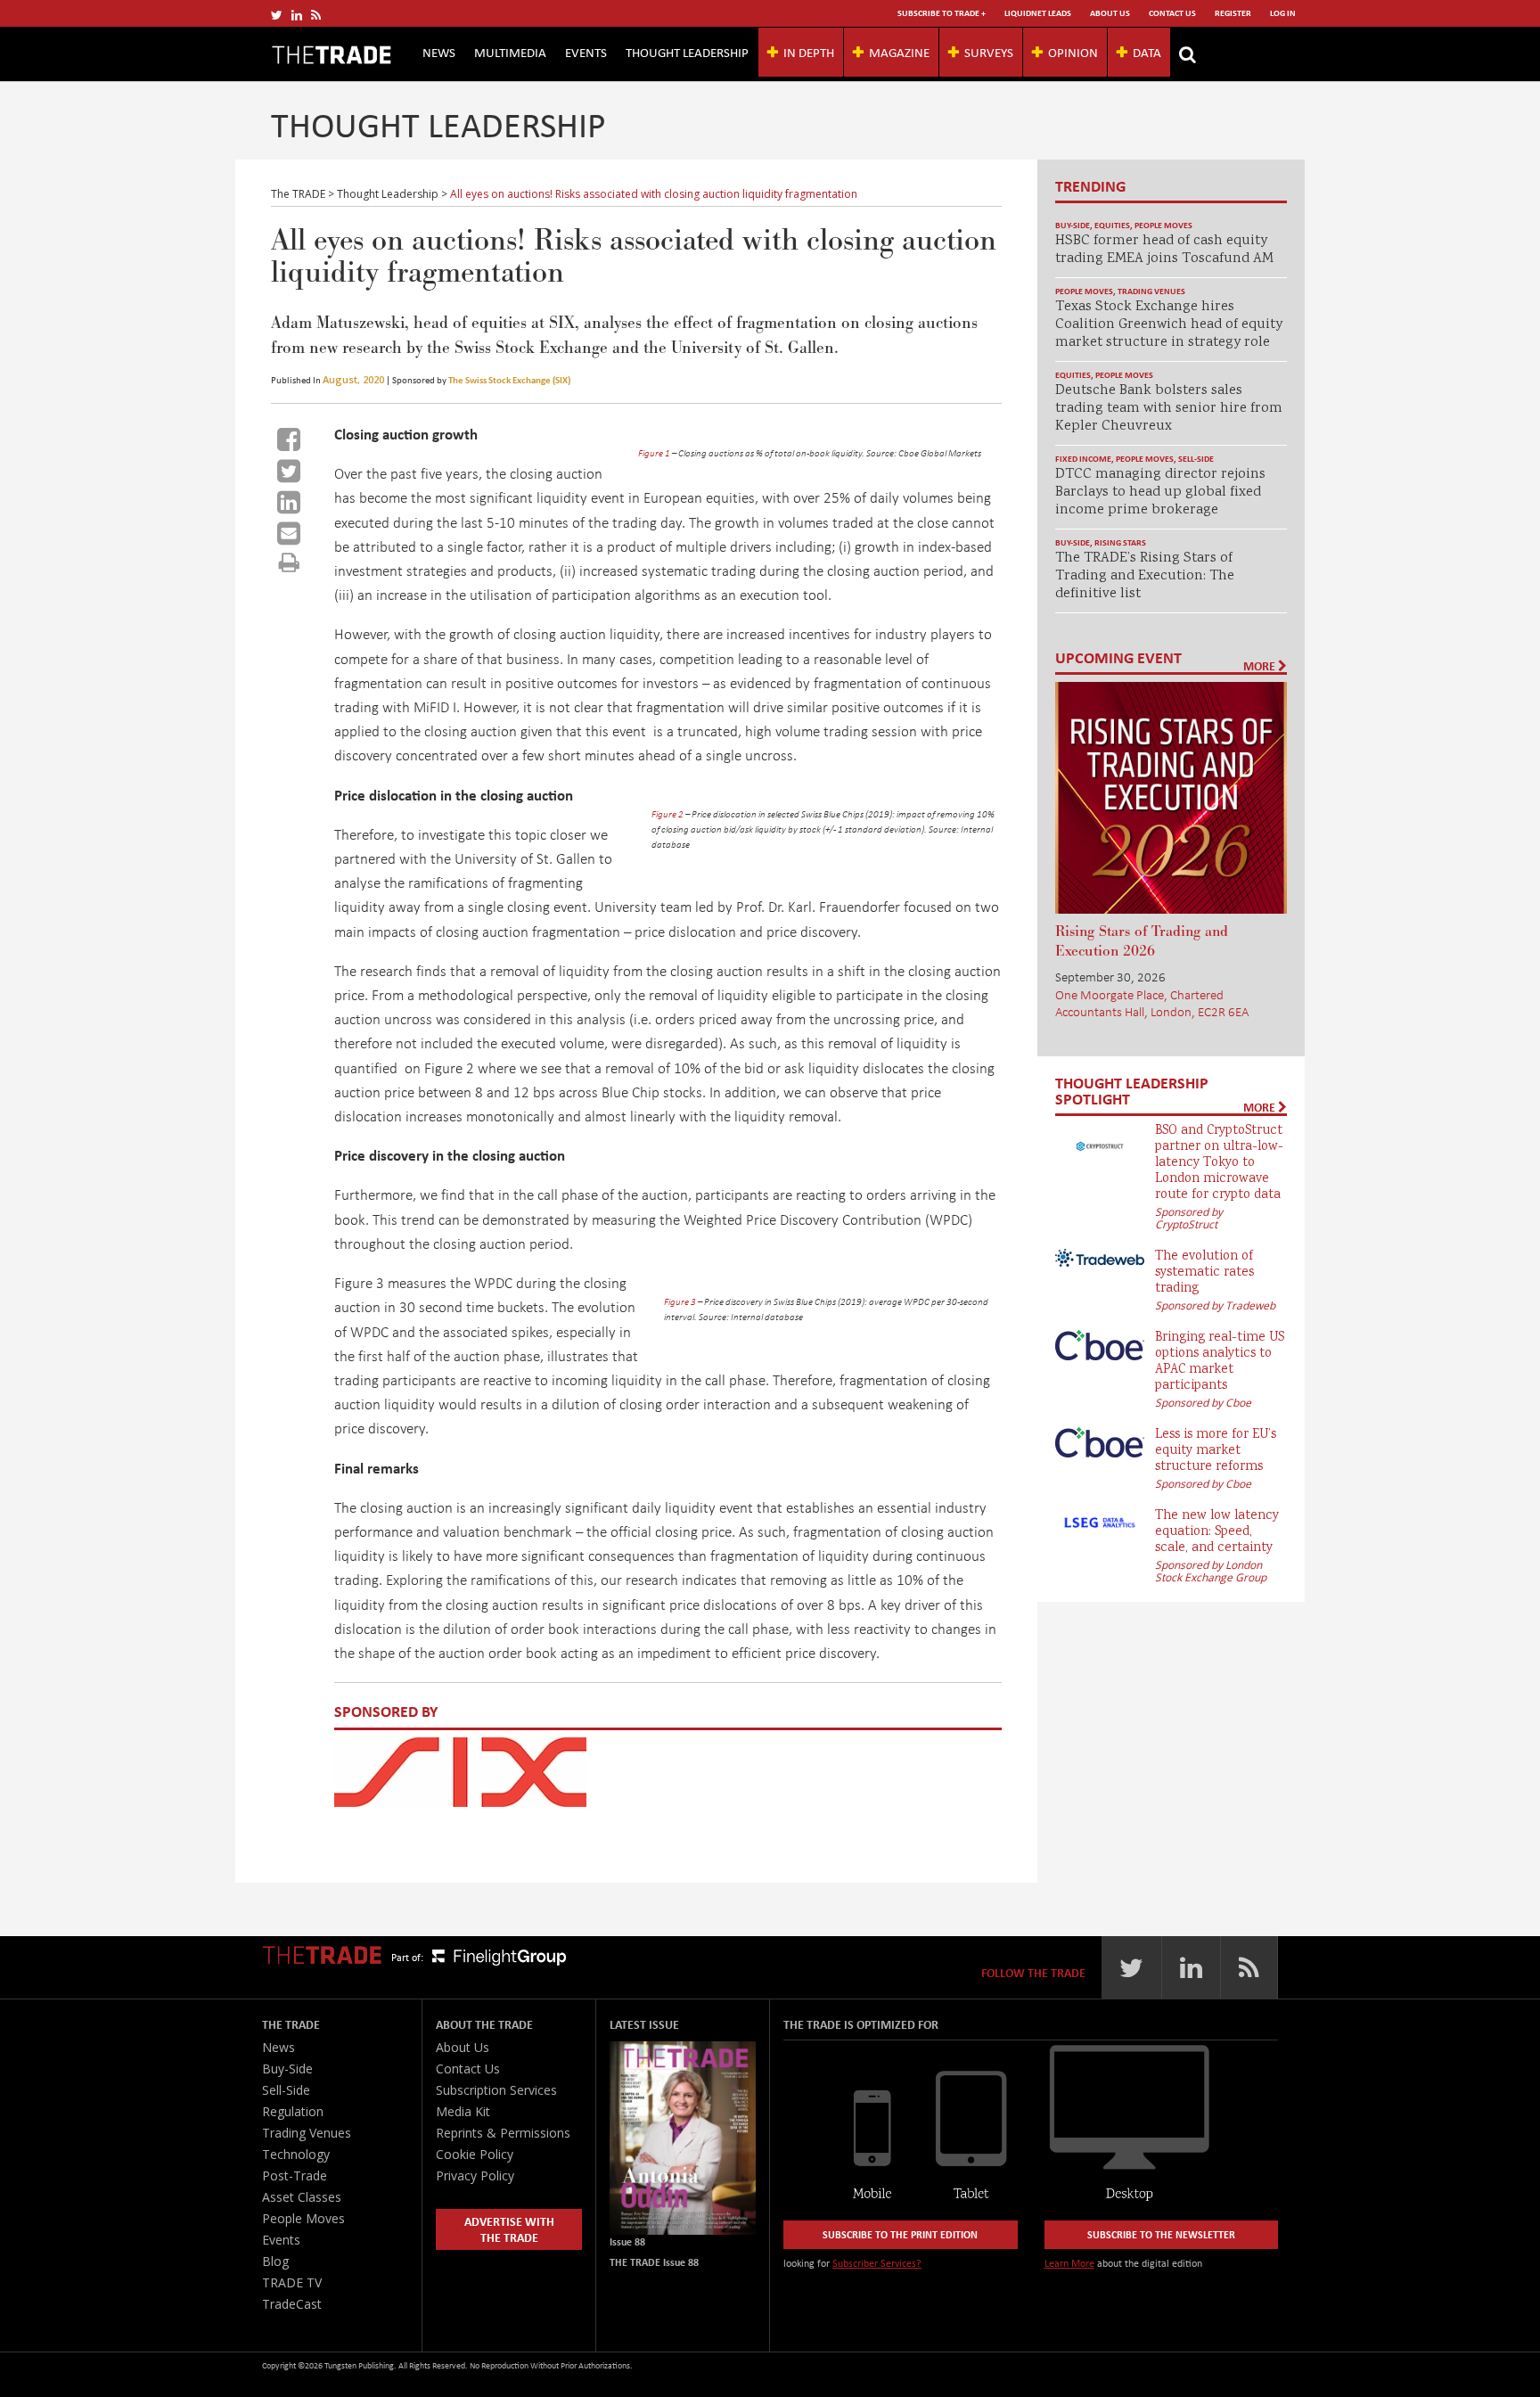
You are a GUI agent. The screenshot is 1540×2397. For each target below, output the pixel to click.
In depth (809, 52)
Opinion (1073, 52)
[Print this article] (289, 562)
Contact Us (1172, 13)
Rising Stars (1120, 542)
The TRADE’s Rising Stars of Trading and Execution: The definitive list (1145, 576)
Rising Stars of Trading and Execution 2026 (1142, 941)
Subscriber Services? (877, 2263)
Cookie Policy (475, 2154)
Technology (296, 2154)
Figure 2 (668, 814)
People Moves (1163, 225)
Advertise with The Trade (509, 2229)
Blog (275, 2261)
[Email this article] (289, 533)
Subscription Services (496, 2090)
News (439, 52)
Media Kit (463, 2111)
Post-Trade (295, 2175)
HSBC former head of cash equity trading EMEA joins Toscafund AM (1164, 250)
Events (586, 52)
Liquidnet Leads (1038, 13)
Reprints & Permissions (503, 2133)
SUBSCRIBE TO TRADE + (942, 13)
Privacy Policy (475, 2175)
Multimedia (510, 52)
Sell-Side (1196, 459)
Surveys (989, 52)
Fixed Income (1083, 459)
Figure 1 (654, 453)
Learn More (1069, 2263)
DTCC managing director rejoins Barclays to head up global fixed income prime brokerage (1160, 493)
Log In (1283, 13)
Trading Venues (1151, 291)
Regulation (293, 2111)
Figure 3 (680, 1301)
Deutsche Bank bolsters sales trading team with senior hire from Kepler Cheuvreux (1169, 409)
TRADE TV (292, 2282)
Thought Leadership (687, 52)
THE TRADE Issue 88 (654, 2262)
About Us (1110, 13)
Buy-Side (1073, 225)
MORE (1261, 666)
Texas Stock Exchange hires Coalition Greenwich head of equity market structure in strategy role (1169, 325)
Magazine (899, 52)
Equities (1112, 225)
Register (1233, 13)
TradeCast (292, 2304)
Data (1147, 52)
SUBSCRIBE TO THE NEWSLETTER (1161, 2234)
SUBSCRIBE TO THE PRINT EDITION (900, 2234)
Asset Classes (302, 2197)
